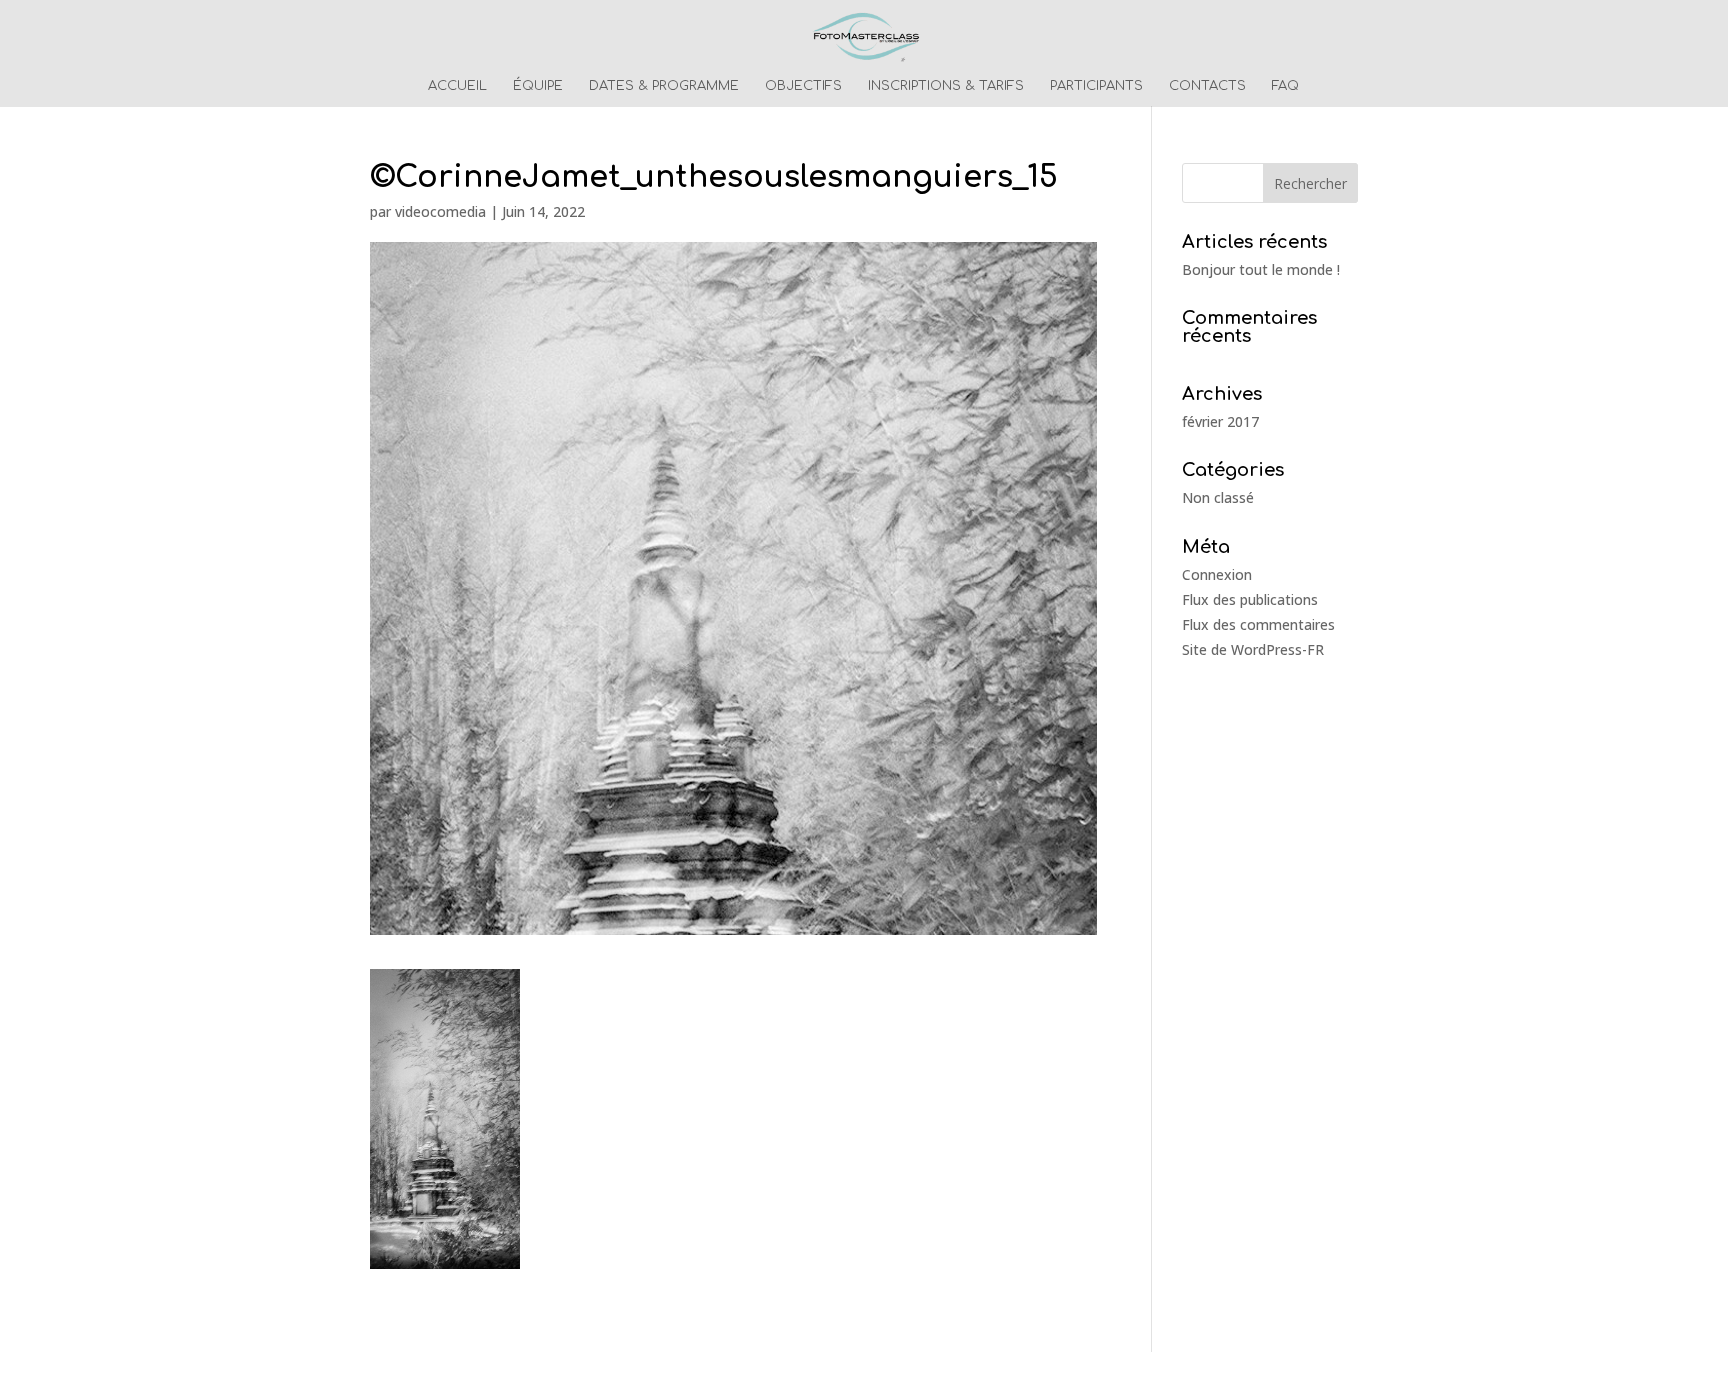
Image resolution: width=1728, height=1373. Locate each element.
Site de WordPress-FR (1253, 649)
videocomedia (440, 211)
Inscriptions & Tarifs (946, 86)
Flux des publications (1250, 599)
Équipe (538, 86)
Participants (1096, 86)
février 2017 (1220, 421)
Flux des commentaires (1258, 624)
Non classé (1218, 497)
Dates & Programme (664, 86)
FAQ (1285, 86)
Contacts (1207, 86)
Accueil (457, 86)
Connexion (1217, 574)
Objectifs (803, 86)
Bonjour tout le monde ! (1261, 269)
